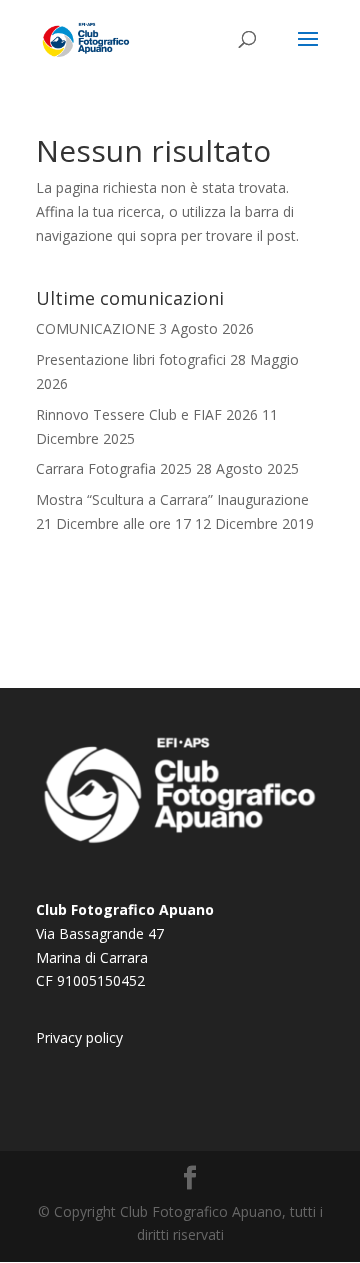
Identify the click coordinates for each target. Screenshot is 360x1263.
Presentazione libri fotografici (131, 359)
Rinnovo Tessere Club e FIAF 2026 (147, 414)
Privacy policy (79, 1037)
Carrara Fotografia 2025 (114, 468)
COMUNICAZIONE (95, 328)
